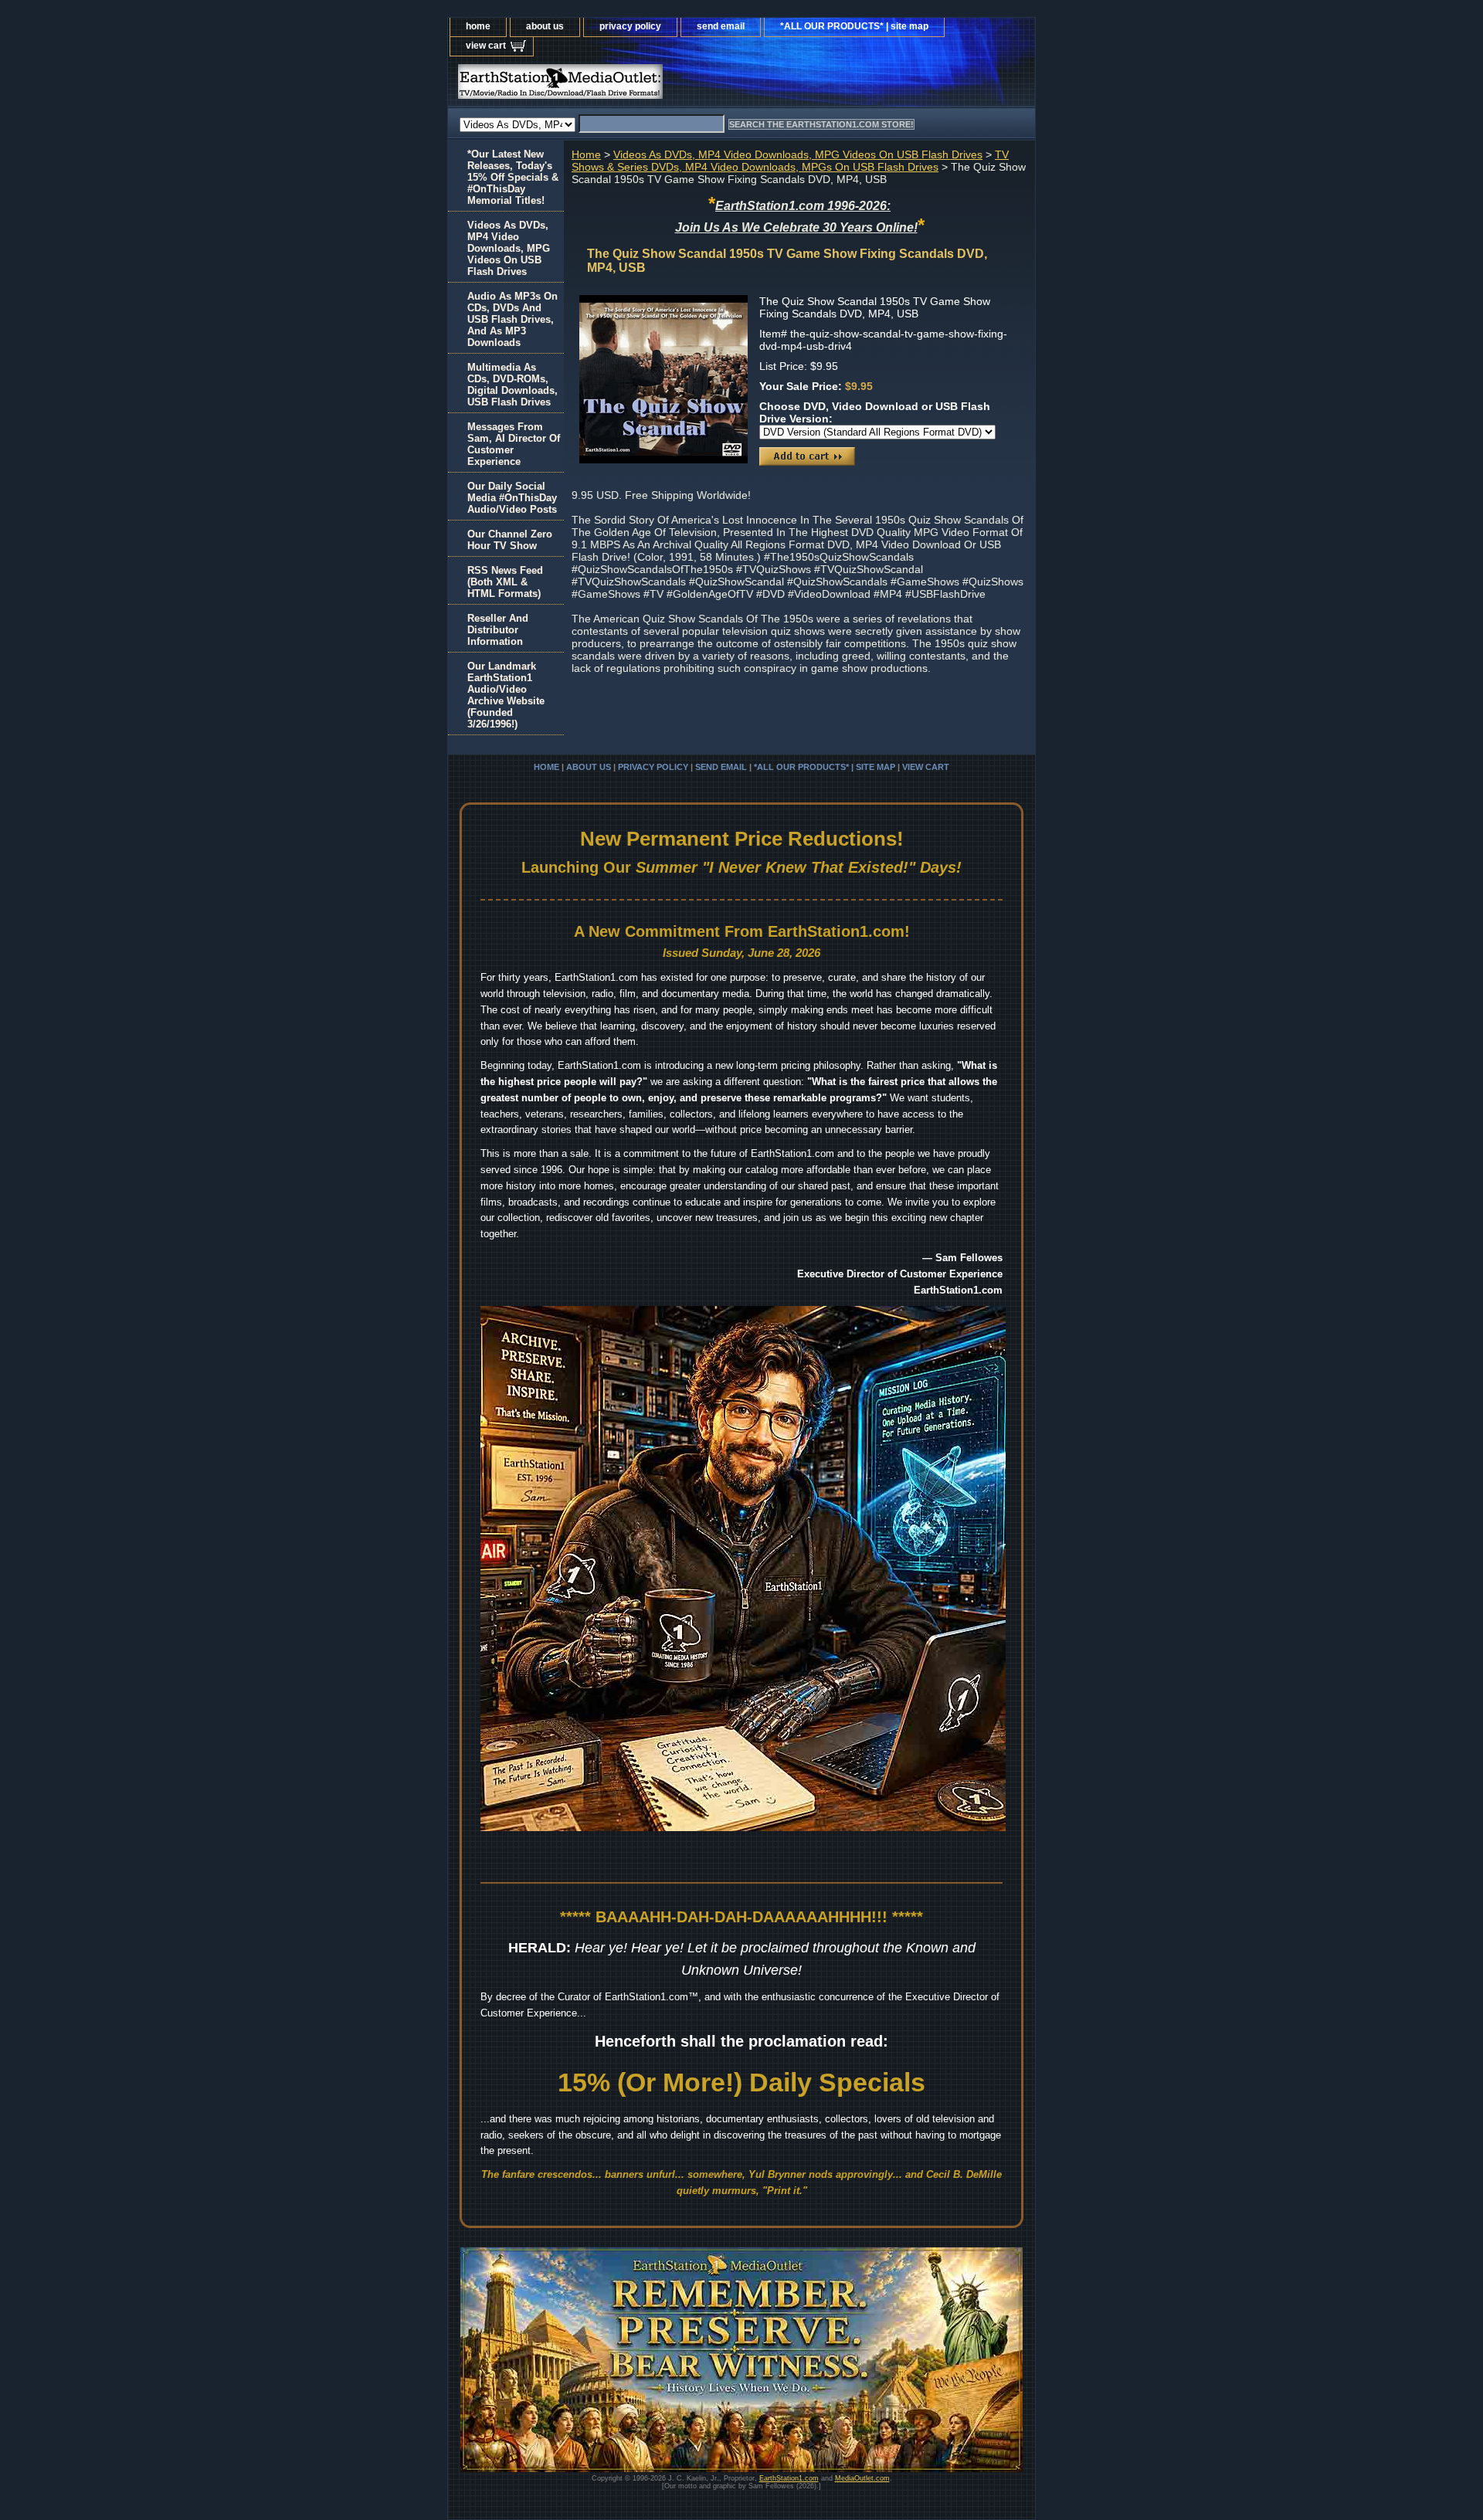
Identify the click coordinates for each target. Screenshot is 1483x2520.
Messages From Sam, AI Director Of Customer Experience (514, 444)
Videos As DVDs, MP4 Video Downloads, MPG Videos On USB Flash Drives (798, 154)
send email (721, 26)
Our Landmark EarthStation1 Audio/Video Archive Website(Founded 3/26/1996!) (506, 695)
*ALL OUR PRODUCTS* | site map (854, 26)
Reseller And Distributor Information (498, 630)
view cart (486, 46)
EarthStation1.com (789, 2478)
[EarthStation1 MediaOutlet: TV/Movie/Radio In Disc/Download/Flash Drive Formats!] (641, 85)
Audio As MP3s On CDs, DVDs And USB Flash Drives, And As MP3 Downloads (512, 319)
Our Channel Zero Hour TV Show (510, 540)
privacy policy (630, 26)
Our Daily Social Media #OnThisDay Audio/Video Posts (512, 498)
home (478, 26)
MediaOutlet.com (862, 2478)
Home (586, 154)
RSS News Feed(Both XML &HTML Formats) (505, 582)
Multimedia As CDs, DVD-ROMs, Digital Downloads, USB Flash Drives (512, 385)
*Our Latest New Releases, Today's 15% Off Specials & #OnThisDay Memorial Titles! (513, 177)
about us (545, 26)
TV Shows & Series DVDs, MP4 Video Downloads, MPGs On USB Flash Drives (790, 161)
